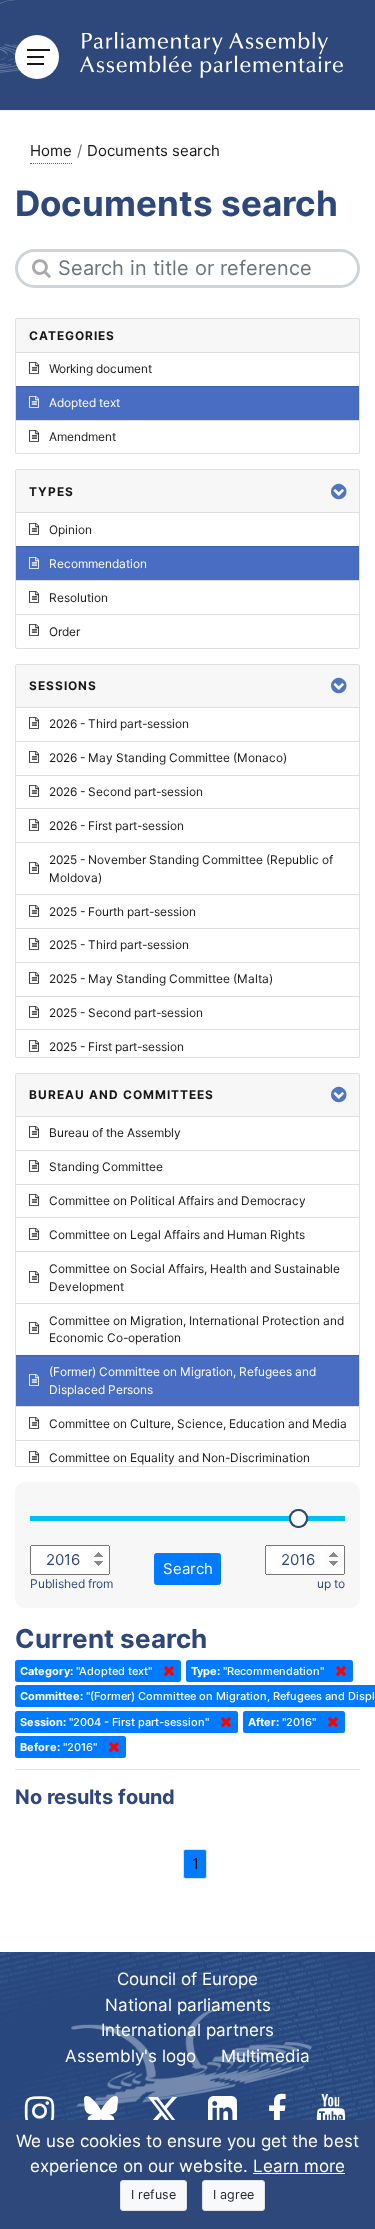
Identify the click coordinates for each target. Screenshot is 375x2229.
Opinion (70, 529)
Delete (165, 1671)
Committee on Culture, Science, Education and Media (198, 1423)
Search (188, 1568)
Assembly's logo (130, 2056)
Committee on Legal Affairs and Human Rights (177, 1234)
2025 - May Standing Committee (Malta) (161, 978)
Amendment (82, 436)
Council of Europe (187, 1979)
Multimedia (265, 2056)
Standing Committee (106, 1166)
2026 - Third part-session (119, 723)
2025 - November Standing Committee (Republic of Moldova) (191, 868)
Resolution (78, 597)
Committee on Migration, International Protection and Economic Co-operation (196, 1329)
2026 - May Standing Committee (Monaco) (168, 757)
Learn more (299, 2166)
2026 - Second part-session (126, 791)
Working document (100, 368)
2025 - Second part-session (126, 1012)
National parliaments (188, 2005)
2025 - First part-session (116, 1046)
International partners (187, 2030)
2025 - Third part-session (119, 944)
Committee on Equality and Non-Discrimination (179, 1457)
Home (51, 150)
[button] (339, 491)
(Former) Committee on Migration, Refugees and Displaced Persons (182, 1380)
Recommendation (98, 563)
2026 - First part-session (116, 825)
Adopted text (84, 402)
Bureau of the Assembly (115, 1132)
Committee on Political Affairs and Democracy (177, 1200)
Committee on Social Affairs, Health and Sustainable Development (194, 1277)
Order (64, 631)
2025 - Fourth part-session (122, 911)
